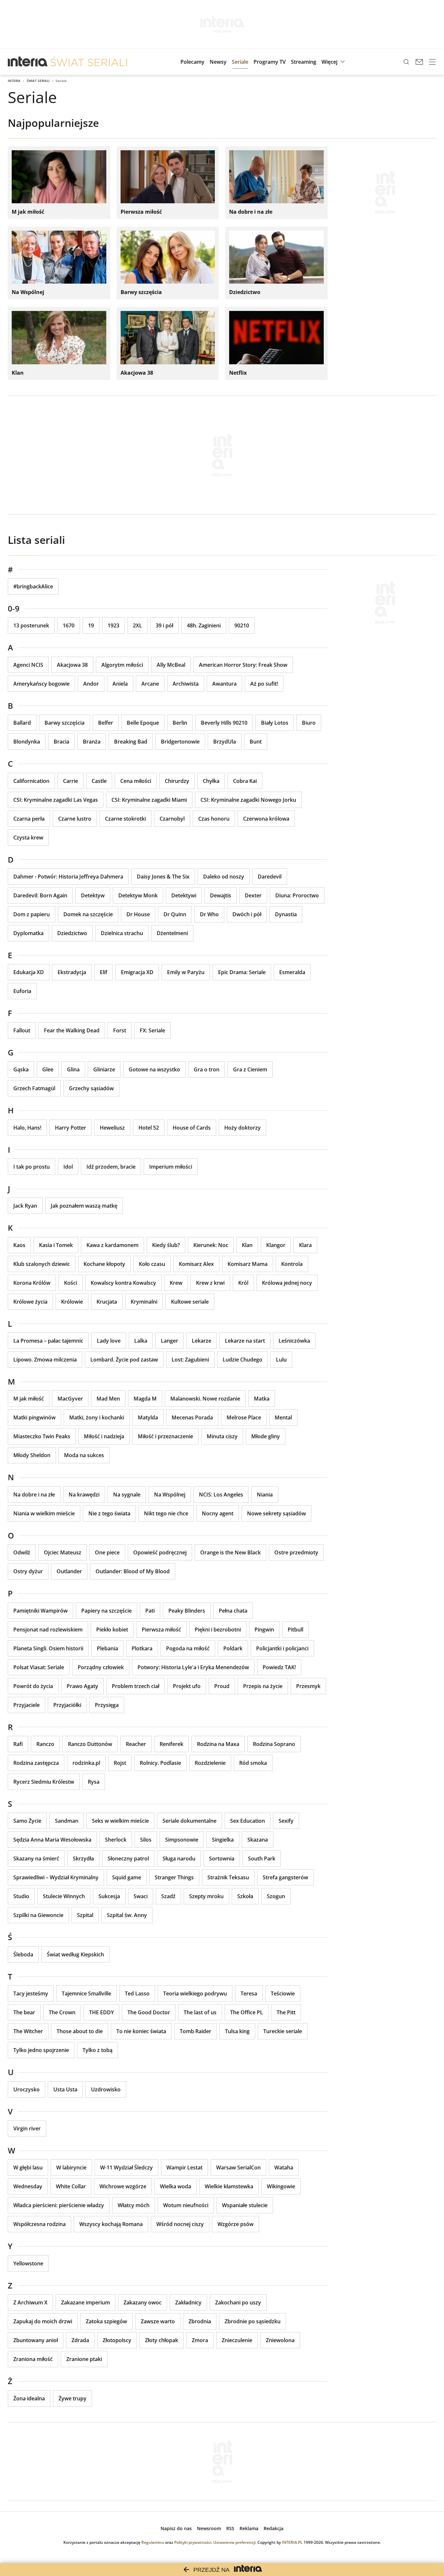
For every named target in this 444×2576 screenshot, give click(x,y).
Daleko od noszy (224, 877)
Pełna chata (233, 1611)
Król (243, 1283)
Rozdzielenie (210, 1763)
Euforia (22, 991)
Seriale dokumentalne (189, 1821)
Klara (305, 1245)
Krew (176, 1283)
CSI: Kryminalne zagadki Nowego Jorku (248, 800)
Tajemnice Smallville (86, 1993)
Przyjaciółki (67, 1705)
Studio (21, 1896)
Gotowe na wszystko (154, 1069)
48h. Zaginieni (204, 625)
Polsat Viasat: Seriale (39, 1667)
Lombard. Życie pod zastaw (124, 1360)
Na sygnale (127, 1495)
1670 (69, 625)
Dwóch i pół (247, 914)
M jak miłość (29, 1399)
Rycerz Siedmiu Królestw (44, 1782)
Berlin (180, 723)
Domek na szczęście (88, 914)
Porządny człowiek (101, 1667)
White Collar (71, 2186)
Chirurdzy (177, 781)
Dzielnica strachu (122, 933)
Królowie (72, 1302)
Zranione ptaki (84, 2359)
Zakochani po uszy (238, 2302)
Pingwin (264, 1630)
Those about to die (80, 2031)
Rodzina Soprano (274, 1744)
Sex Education (248, 1821)
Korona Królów (32, 1283)
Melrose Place (244, 1417)
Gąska (21, 1069)
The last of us (200, 2012)
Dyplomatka (28, 933)
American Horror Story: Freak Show (243, 665)
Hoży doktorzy (242, 1128)
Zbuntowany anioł (36, 2340)
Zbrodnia (200, 2321)
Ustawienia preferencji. (235, 2542)
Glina (73, 1069)
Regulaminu (153, 2542)
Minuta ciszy (222, 1436)
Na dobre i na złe (34, 1495)
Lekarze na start (245, 1341)
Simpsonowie (182, 1840)
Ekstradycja (72, 972)
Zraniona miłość (33, 2359)
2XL (137, 625)
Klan (247, 1245)
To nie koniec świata (141, 2031)
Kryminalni (144, 1302)
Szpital (85, 1915)
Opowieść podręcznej (160, 1552)
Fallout (22, 1030)
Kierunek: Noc (211, 1245)
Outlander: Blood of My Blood (133, 1571)
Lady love (109, 1341)
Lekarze (202, 1341)
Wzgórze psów (235, 2224)
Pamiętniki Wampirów (40, 1611)
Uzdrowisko (106, 2089)
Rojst (120, 1763)
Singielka (223, 1840)
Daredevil (270, 877)
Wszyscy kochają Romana (111, 2224)
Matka (262, 1399)
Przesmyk (308, 1686)
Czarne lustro (75, 819)
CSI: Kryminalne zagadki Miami (149, 800)
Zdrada (80, 2340)
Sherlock (116, 1840)
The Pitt (286, 2012)
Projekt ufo (187, 1686)
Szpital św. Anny (127, 1915)
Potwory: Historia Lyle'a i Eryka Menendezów (193, 1667)
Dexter (253, 895)
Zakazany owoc (143, 2302)
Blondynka (27, 742)
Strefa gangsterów (285, 1877)
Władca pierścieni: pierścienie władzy (59, 2205)
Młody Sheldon (32, 1455)
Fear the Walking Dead (72, 1030)
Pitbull (295, 1630)
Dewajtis (221, 895)
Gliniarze (104, 1069)
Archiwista (186, 684)
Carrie (71, 781)
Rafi (18, 1744)
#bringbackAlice (33, 586)
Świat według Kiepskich (75, 1954)
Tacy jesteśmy (31, 1993)
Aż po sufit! (264, 684)
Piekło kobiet (112, 1630)
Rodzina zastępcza (36, 1763)
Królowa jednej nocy (287, 1283)
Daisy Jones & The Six (163, 877)
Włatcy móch (134, 2205)
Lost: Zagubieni (190, 1360)
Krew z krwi (210, 1283)
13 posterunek (31, 625)
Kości (71, 1283)
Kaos (19, 1245)
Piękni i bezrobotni (218, 1630)
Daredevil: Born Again (40, 895)
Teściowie (283, 1993)
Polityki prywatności (193, 2542)
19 (91, 625)
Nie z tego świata (109, 1513)
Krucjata (107, 1302)
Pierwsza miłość (161, 1630)
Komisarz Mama (248, 1264)
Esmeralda (292, 972)
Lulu (281, 1360)
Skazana (258, 1840)
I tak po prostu (32, 1167)
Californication (31, 781)
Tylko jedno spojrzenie (41, 2050)
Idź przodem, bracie (111, 1167)
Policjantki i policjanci (282, 1648)
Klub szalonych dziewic (42, 1264)
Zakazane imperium (85, 2302)
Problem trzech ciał (136, 1686)
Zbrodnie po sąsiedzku (253, 2321)
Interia (14, 81)
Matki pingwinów (34, 1417)
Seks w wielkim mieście (120, 1821)
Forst (120, 1030)
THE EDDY (101, 2012)
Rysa (94, 1782)
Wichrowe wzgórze (123, 2186)
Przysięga (107, 1705)
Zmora (200, 2340)
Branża (92, 742)
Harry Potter (71, 1128)
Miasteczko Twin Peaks (42, 1436)
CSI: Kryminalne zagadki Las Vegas (56, 800)
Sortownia (222, 1858)
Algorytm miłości (122, 665)
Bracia (61, 742)
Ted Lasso (137, 1993)
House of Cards (192, 1128)
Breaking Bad (131, 742)
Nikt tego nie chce (166, 1513)
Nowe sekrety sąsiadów (276, 1513)
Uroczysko (26, 2089)
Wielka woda (176, 2186)
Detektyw (93, 895)
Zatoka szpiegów (106, 2321)
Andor (91, 684)
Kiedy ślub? (166, 1245)
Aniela (120, 684)
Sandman (67, 1821)
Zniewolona (280, 2340)
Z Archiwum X (30, 2302)
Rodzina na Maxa (218, 1744)
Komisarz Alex (196, 1264)
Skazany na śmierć (36, 1858)
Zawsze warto (158, 2321)
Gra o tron (207, 1069)
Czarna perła (29, 819)
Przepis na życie (263, 1686)
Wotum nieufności (186, 2205)
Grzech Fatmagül (34, 1088)
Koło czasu (152, 1264)
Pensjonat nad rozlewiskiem (48, 1630)
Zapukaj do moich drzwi (43, 2321)
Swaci (141, 1896)
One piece (107, 1552)
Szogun (276, 1896)
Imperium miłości (171, 1167)
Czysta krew (28, 838)
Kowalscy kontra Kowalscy (123, 1283)
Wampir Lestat (184, 2167)
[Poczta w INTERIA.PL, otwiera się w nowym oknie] (419, 62)
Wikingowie (281, 2186)
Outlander (69, 1571)
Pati (150, 1611)
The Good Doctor (149, 2012)
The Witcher (28, 2031)
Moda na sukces (84, 1455)
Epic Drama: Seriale (242, 972)
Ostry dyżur (28, 1571)
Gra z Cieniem (250, 1069)
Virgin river (27, 2128)
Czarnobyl (172, 819)
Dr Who (209, 914)
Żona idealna (29, 2398)
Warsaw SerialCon (238, 2167)
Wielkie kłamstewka (229, 2186)
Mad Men (108, 1399)
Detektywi (184, 895)
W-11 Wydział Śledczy (126, 2167)
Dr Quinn (175, 914)
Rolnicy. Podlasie (160, 1763)
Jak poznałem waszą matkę (84, 1206)
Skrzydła (83, 1858)
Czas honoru (214, 819)
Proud (222, 1686)
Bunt (256, 742)
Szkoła (245, 1896)
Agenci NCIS (28, 665)
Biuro (309, 723)
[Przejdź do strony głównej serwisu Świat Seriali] (89, 62)
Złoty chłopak (162, 2340)
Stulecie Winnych (64, 1896)
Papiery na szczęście (106, 1611)
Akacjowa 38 (72, 665)
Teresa (249, 1993)
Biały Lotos (275, 723)
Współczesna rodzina (39, 2224)
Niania (265, 1495)
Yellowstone (28, 2263)
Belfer (106, 723)
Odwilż (22, 1552)
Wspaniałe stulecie (245, 2205)
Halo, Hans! (27, 1128)
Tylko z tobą (98, 2050)
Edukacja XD (29, 972)
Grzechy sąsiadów (91, 1088)
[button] (334, 62)
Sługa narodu (179, 1858)
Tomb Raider (196, 2031)
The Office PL (247, 2012)
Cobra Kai (245, 781)
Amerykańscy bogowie (41, 684)
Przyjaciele (26, 1705)
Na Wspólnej (170, 1495)
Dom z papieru (32, 914)
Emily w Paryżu (186, 972)
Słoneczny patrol (128, 1858)
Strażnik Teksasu (228, 1877)
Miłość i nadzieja (104, 1436)
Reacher (136, 1744)
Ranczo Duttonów (90, 1744)
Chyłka (211, 781)
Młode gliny (266, 1436)
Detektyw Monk (138, 895)
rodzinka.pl (86, 1763)
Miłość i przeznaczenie (165, 1436)
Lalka (141, 1341)
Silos (146, 1840)
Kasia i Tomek (56, 1245)
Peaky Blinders (187, 1611)
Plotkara (142, 1648)
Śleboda (23, 1954)
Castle (99, 781)
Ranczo (45, 1744)
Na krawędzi (84, 1495)
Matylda (148, 1417)
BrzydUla (225, 742)
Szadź (168, 1896)
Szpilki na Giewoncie (38, 1915)
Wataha (284, 2167)
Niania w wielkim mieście (44, 1513)
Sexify (286, 1821)
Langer (170, 1341)
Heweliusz (112, 1128)
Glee (48, 1069)
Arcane (150, 684)
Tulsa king (237, 2031)
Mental (283, 1417)
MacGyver (70, 1399)
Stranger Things (174, 1877)
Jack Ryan (25, 1206)
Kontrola (292, 1264)
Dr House (138, 914)
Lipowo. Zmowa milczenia (45, 1360)
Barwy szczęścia (65, 723)
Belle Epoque (143, 723)
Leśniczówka (294, 1341)
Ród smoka (253, 1763)
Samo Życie (27, 1821)
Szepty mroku (206, 1896)
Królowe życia (30, 1302)
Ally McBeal (171, 665)
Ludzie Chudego (242, 1360)
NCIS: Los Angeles (221, 1495)
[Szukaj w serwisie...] (406, 62)
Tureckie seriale (283, 2031)
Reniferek (171, 1744)
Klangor (276, 1245)
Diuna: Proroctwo (297, 895)
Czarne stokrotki (125, 819)
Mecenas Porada (192, 1417)
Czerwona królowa (266, 819)
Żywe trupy (72, 2398)
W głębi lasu (28, 2167)
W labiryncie (71, 2167)
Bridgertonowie (180, 742)
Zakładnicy (188, 2302)
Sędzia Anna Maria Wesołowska (52, 1840)
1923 (113, 625)
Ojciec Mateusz (63, 1552)
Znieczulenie (237, 2340)
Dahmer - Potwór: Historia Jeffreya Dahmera (68, 877)
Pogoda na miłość (188, 1648)
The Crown (62, 2012)
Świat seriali (38, 81)
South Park (262, 1858)
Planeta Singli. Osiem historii (48, 1648)
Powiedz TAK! (279, 1667)
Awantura (224, 684)
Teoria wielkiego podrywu (195, 1993)
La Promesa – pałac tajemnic (48, 1341)
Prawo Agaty (82, 1686)
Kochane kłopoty (104, 1264)
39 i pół (164, 625)
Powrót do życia (33, 1686)
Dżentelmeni (172, 933)
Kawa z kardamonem (112, 1245)
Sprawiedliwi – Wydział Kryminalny (56, 1877)
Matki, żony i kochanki (97, 1417)
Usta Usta (65, 2089)
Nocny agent (218, 1513)
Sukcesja (109, 1896)
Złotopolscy (117, 2340)
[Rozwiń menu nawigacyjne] (432, 62)
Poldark (233, 1648)
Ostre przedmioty (296, 1552)
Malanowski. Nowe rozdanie (205, 1399)
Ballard (22, 723)
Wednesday (28, 2186)
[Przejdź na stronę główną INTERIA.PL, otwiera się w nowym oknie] (28, 62)
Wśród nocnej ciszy (180, 2224)
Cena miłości (136, 781)
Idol (68, 1167)
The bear (24, 2012)
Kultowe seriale (190, 1302)
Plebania (107, 1648)
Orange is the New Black (230, 1552)
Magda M (145, 1399)
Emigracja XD (137, 972)
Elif (104, 972)
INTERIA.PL (292, 2542)
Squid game (127, 1877)
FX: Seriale (152, 1030)
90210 (242, 625)
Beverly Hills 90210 (224, 723)
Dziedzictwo (72, 933)
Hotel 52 (149, 1128)
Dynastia (286, 914)
